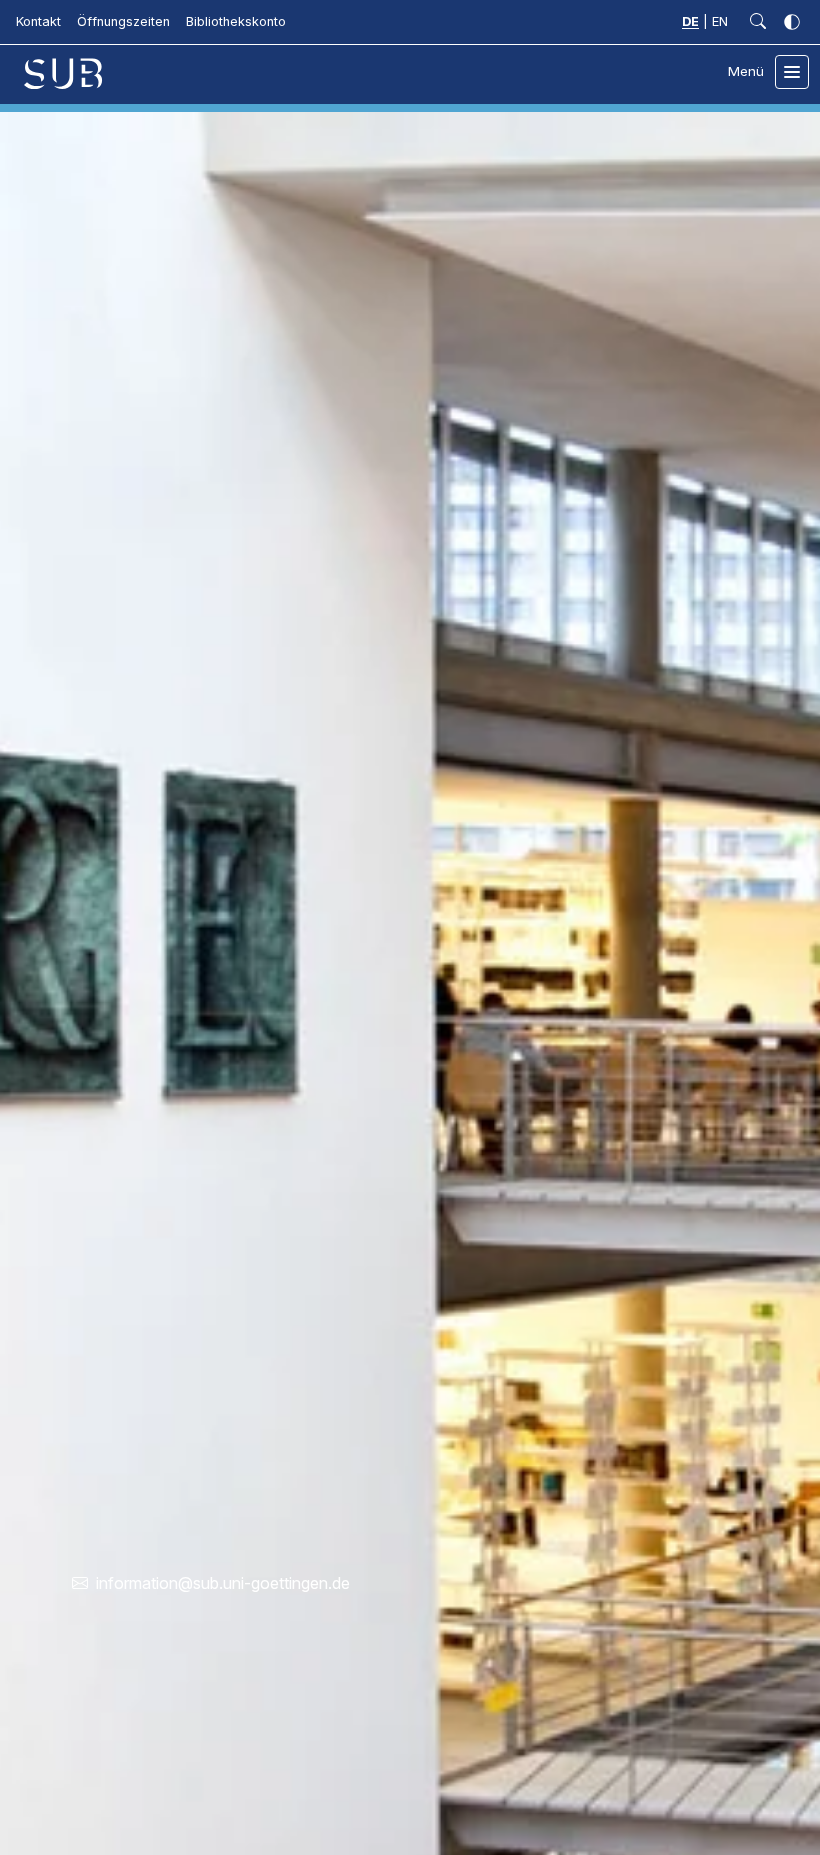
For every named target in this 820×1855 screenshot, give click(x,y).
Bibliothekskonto (236, 21)
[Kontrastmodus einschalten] (792, 22)
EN (720, 21)
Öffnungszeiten (123, 21)
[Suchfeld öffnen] (758, 22)
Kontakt (38, 21)
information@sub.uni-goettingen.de (223, 1583)
